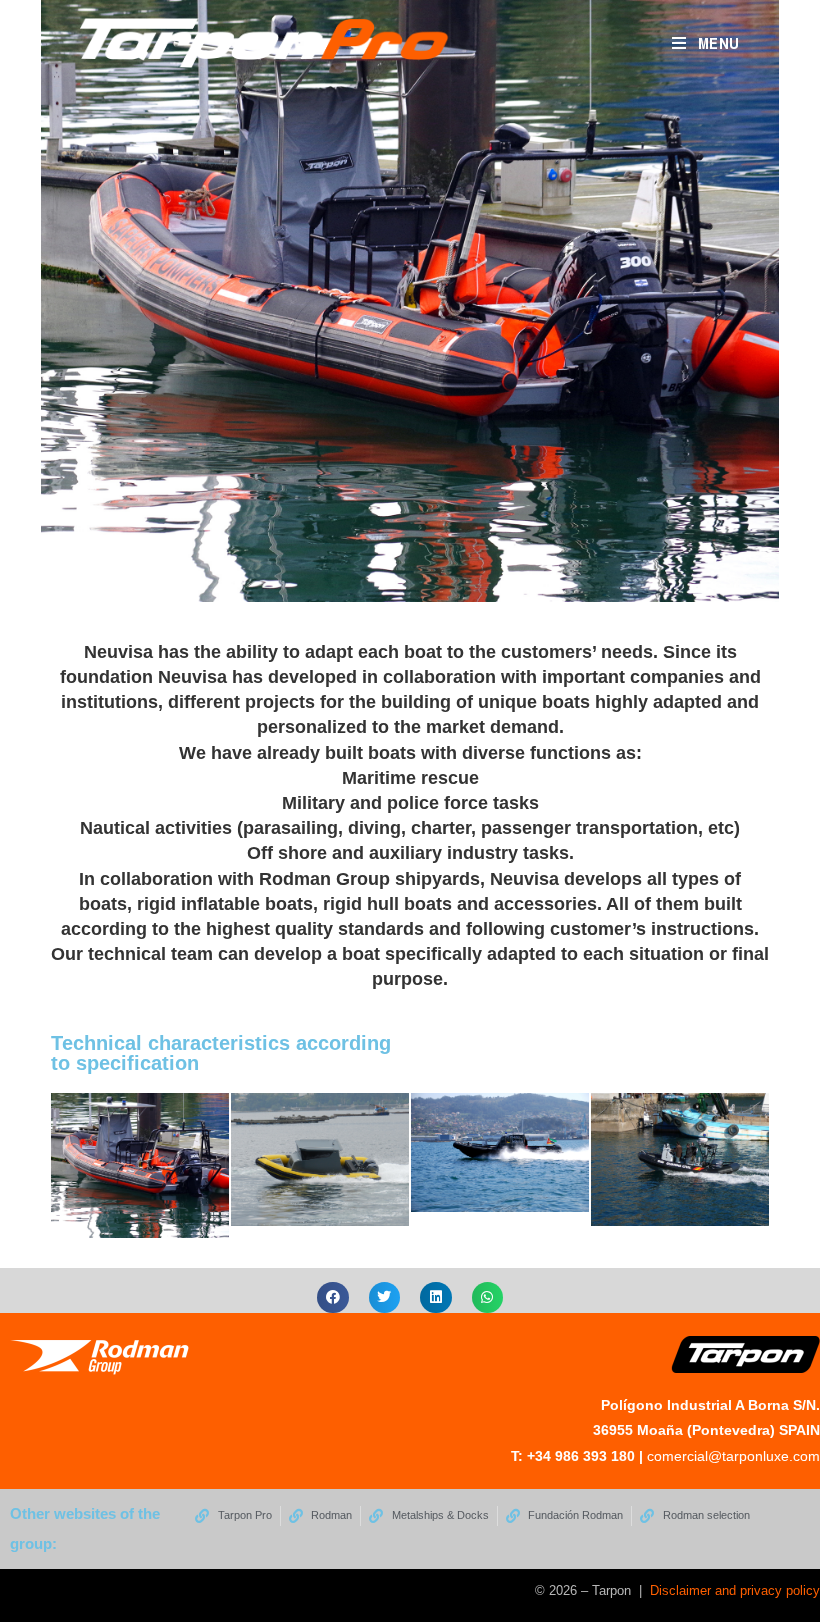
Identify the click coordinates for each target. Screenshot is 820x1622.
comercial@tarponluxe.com (733, 1456)
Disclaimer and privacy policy (735, 1590)
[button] (333, 1298)
